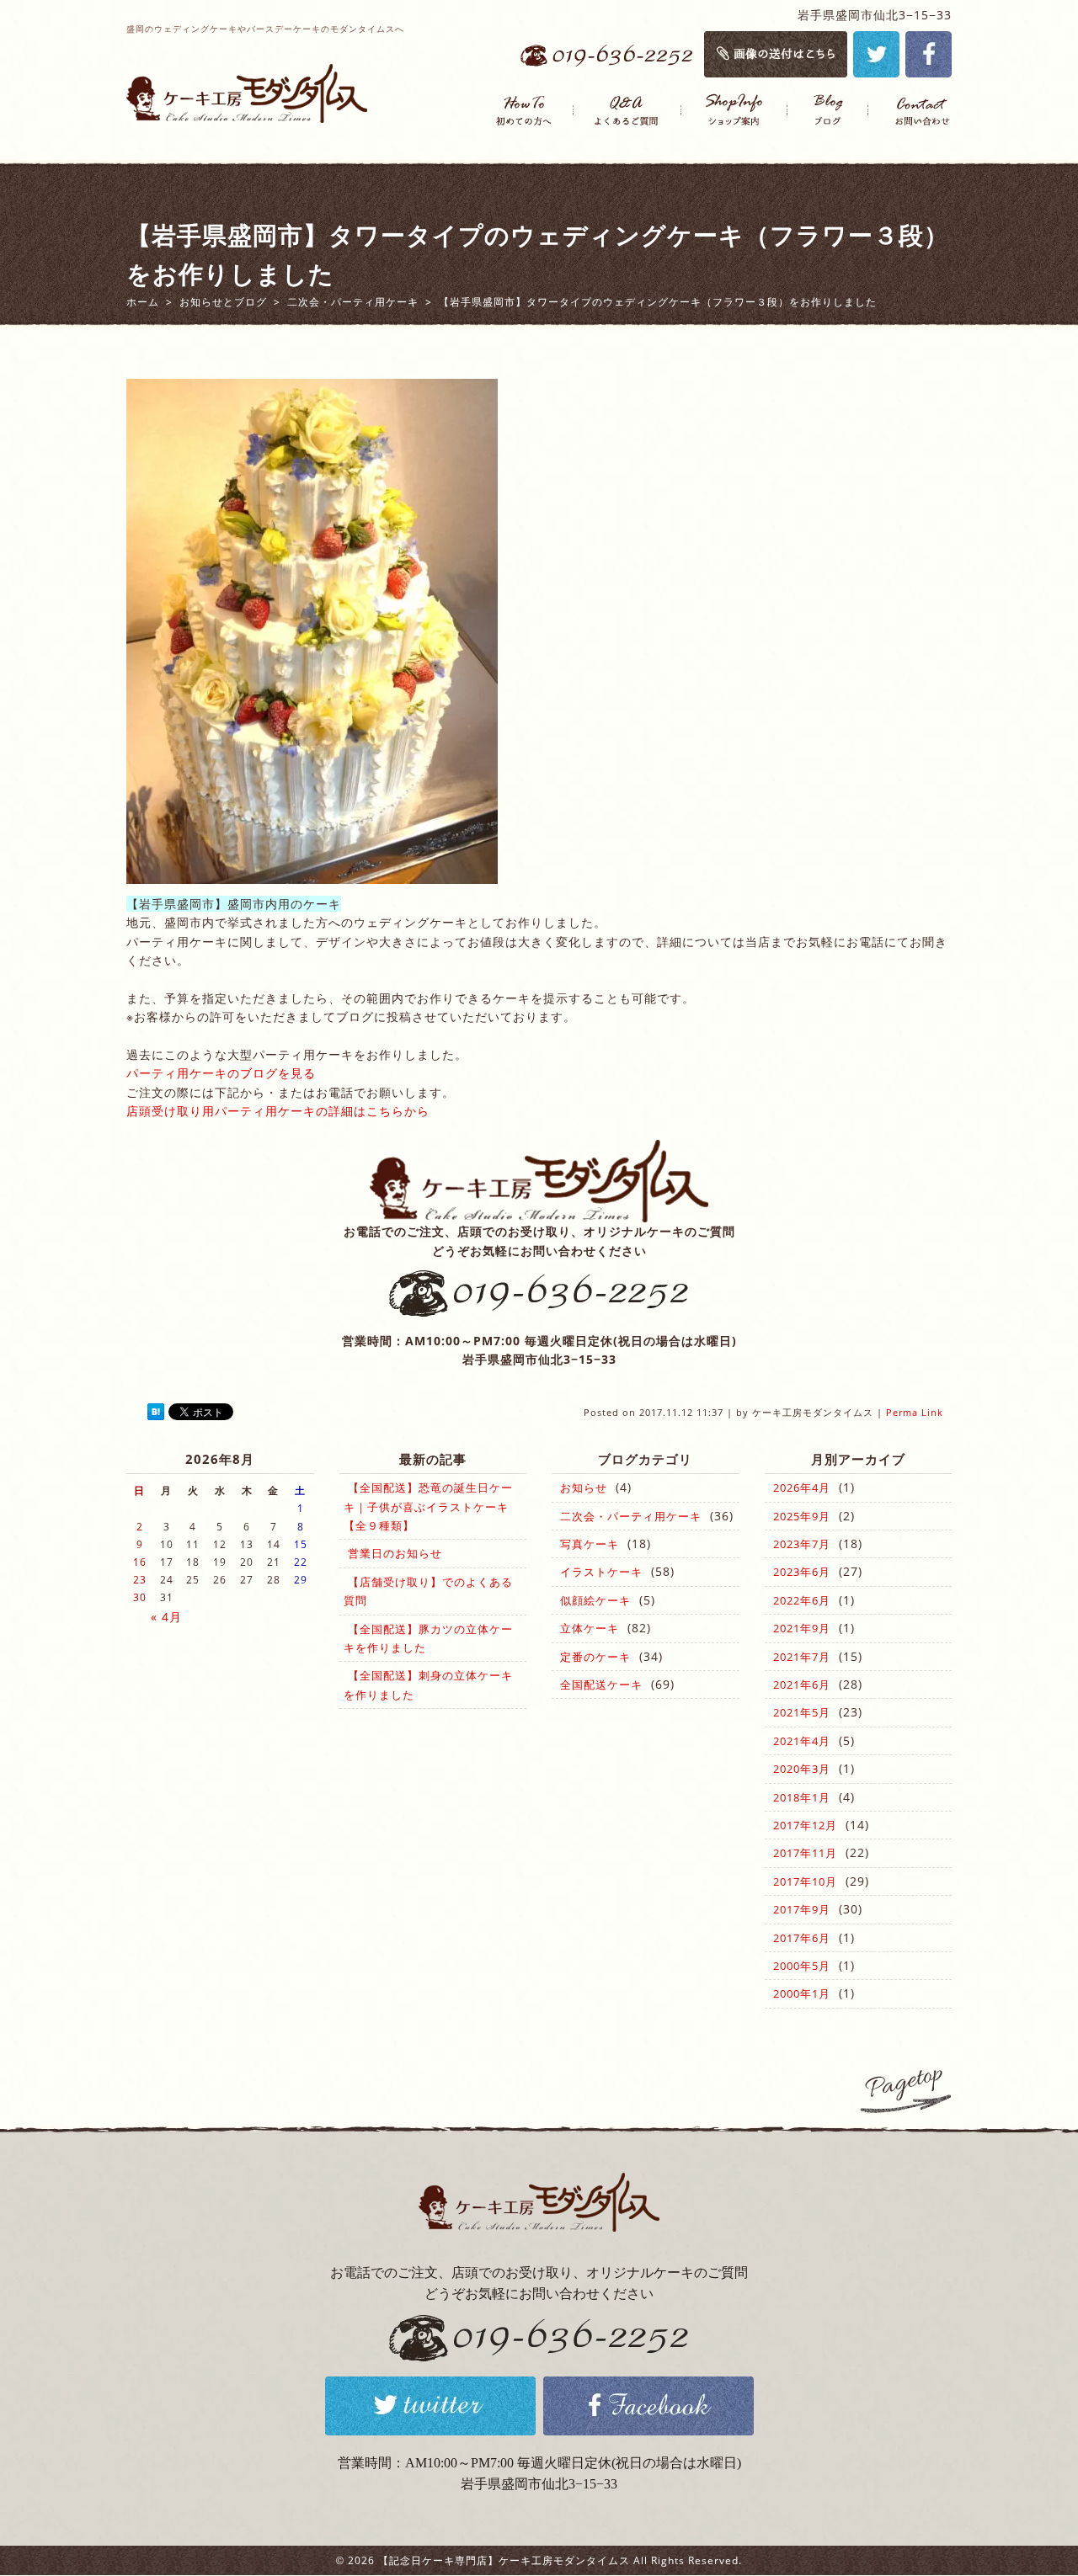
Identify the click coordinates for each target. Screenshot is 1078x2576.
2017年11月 (805, 1853)
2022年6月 (802, 1600)
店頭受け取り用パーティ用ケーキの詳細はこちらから (278, 1111)
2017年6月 (802, 1938)
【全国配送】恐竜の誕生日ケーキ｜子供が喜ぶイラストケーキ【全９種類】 (428, 1506)
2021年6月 (802, 1685)
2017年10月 (805, 1881)
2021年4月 (802, 1741)
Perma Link (915, 1412)
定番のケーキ (595, 1657)
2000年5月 (802, 1966)
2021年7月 (802, 1657)
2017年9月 (802, 1909)
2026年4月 (802, 1488)
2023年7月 (802, 1544)
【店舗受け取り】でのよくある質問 (428, 1591)
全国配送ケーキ (601, 1685)
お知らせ (584, 1488)
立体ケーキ (590, 1628)
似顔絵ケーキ (595, 1600)
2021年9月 (802, 1628)
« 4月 (166, 1617)
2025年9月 (802, 1516)
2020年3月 (802, 1769)
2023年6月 (802, 1572)
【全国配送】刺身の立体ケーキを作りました (428, 1685)
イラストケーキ (601, 1572)
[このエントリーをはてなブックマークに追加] (156, 1412)
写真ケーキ (590, 1544)
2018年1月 (802, 1797)
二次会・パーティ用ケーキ (631, 1516)
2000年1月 (802, 1993)
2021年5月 (802, 1712)
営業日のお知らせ (395, 1553)
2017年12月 (805, 1825)
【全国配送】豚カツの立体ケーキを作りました (428, 1638)
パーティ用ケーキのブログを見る (221, 1073)
